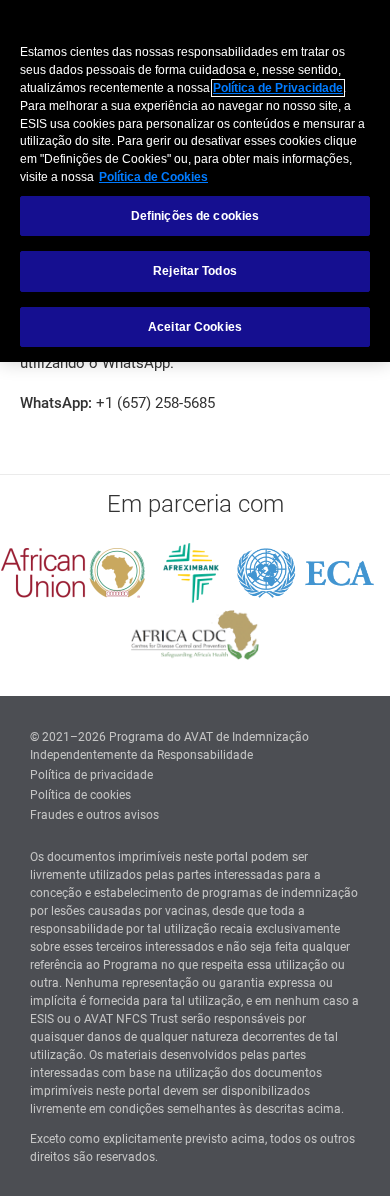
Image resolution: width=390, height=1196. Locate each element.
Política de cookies (80, 795)
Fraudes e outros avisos (94, 815)
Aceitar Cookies (195, 327)
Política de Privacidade (278, 88)
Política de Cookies (153, 177)
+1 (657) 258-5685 (155, 403)
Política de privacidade (91, 775)
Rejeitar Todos (195, 271)
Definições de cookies (195, 216)
